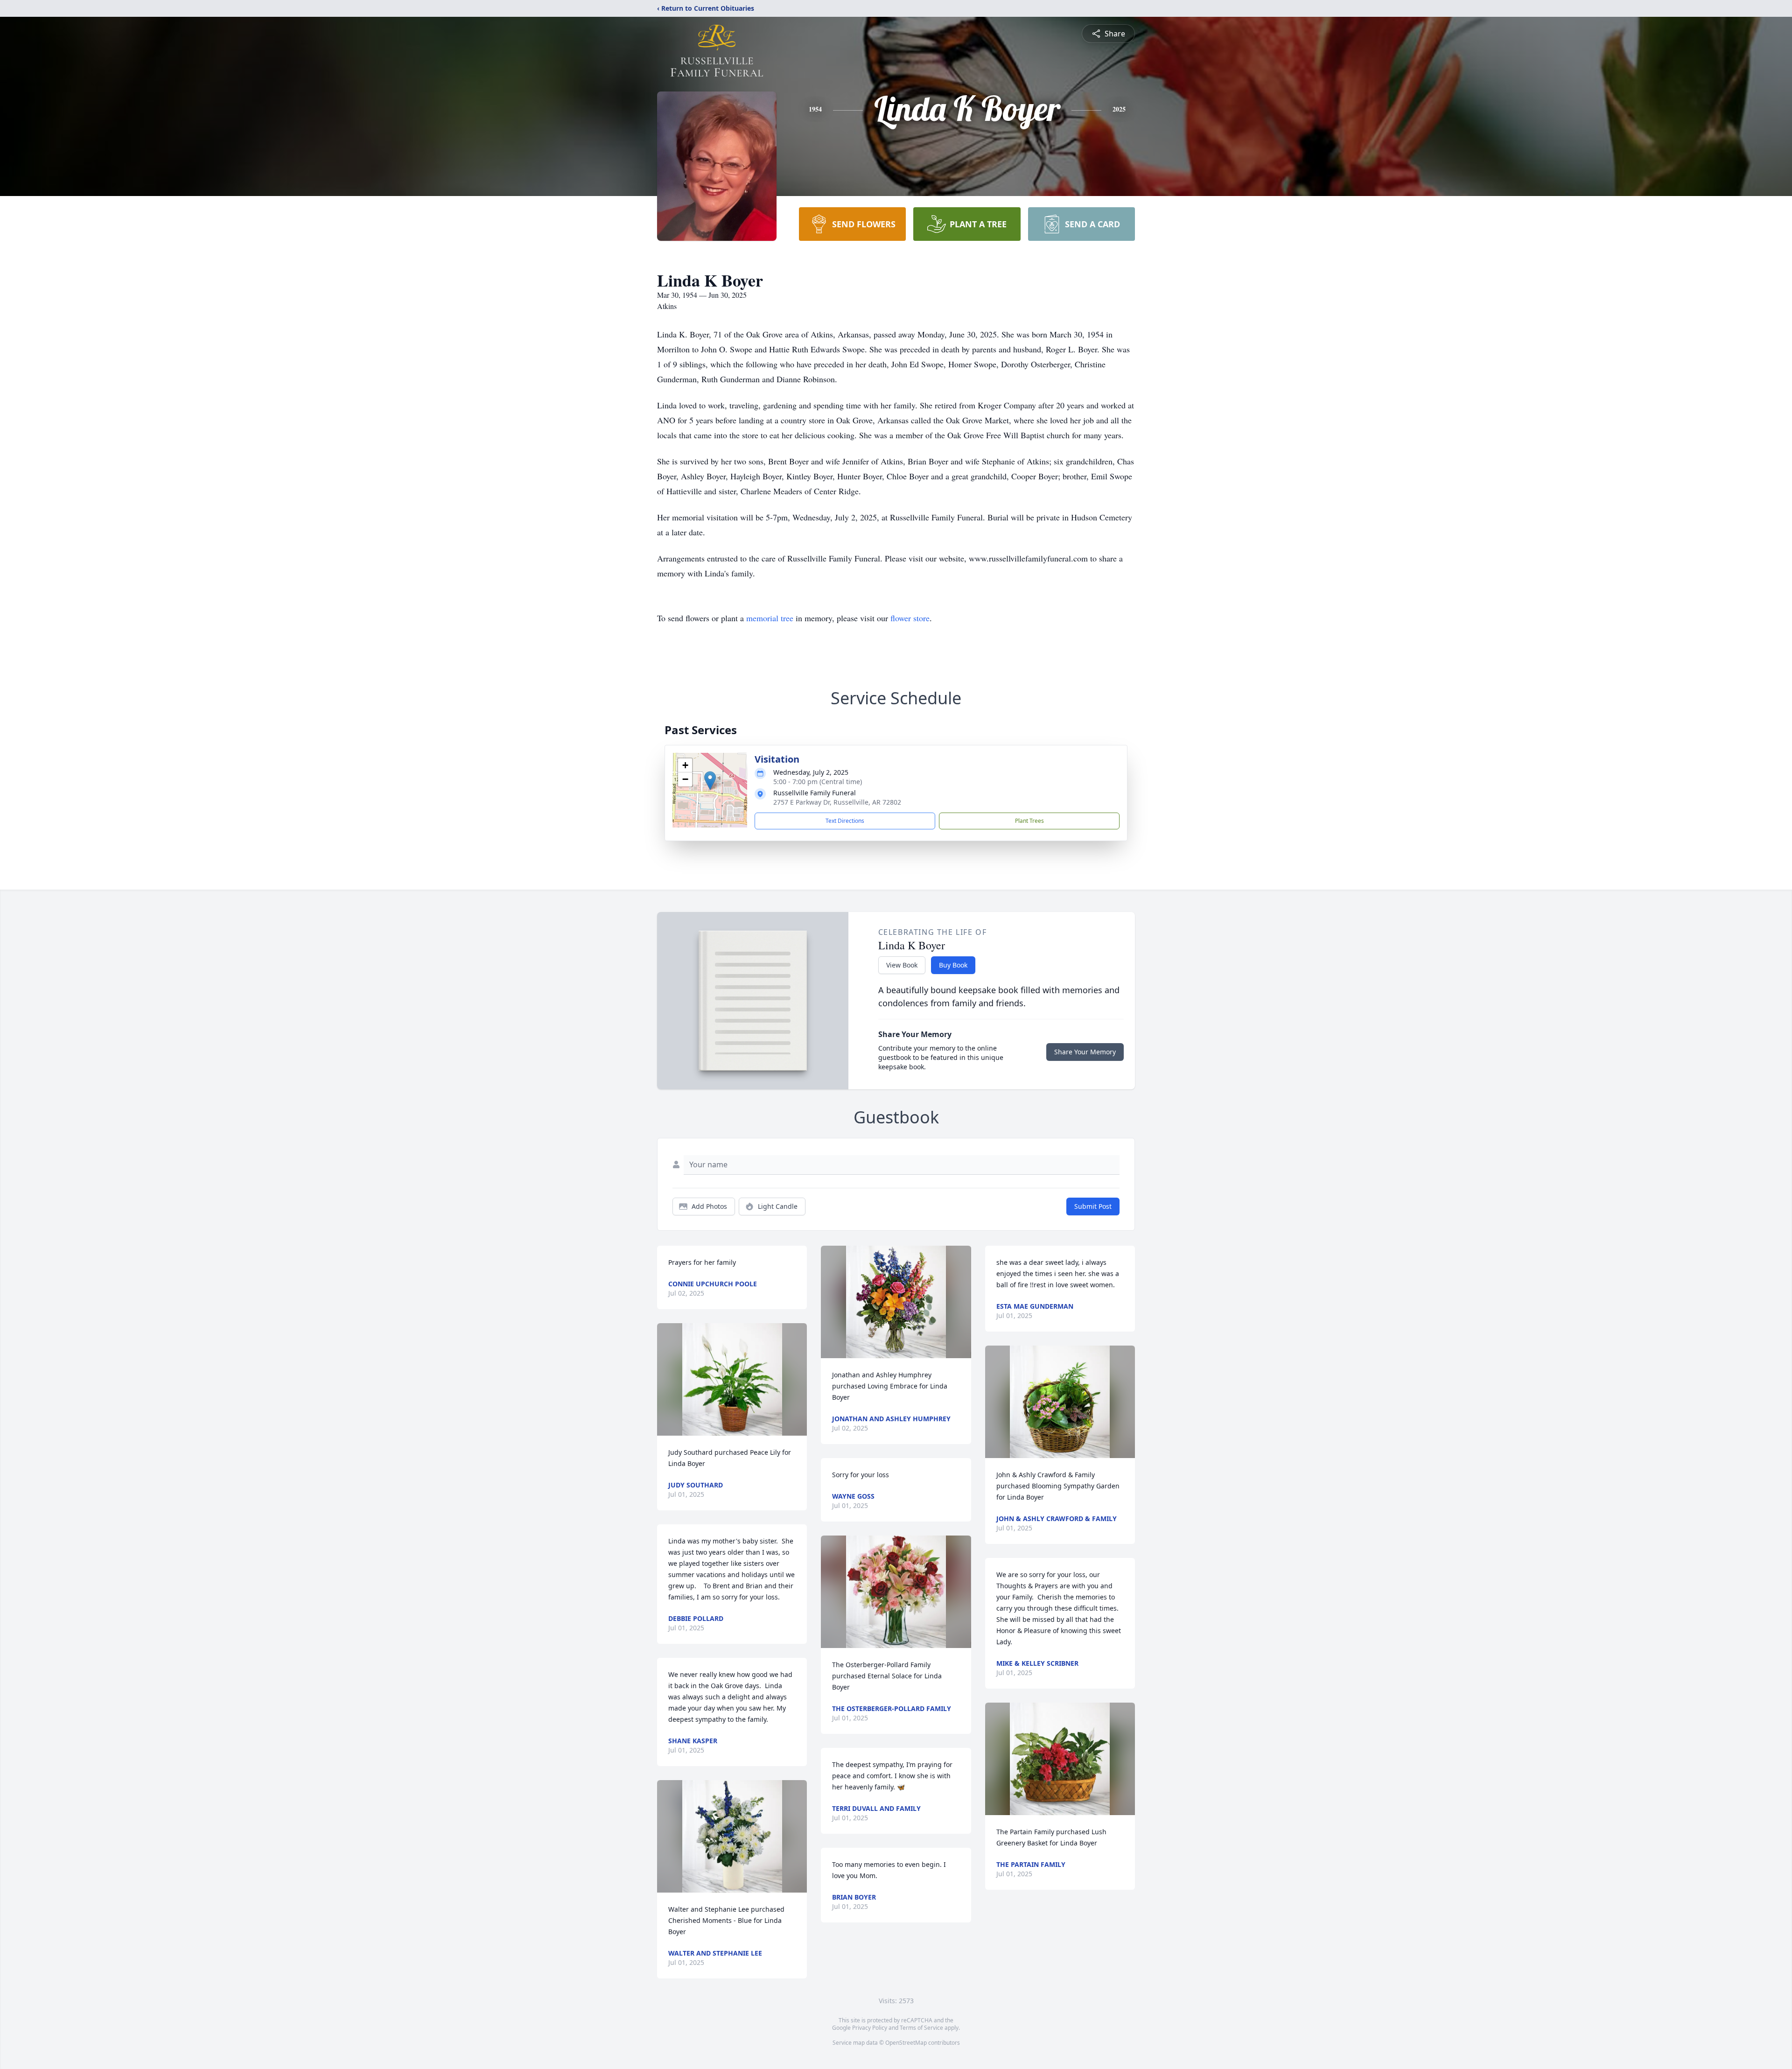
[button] (710, 781)
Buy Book (953, 965)
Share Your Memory (1085, 1052)
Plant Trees (1029, 821)
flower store (910, 618)
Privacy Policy (870, 2028)
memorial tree (770, 618)
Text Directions (845, 821)
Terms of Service (921, 2028)
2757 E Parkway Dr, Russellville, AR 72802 (837, 802)
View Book (902, 965)
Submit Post (1093, 1206)
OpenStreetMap (906, 2043)
